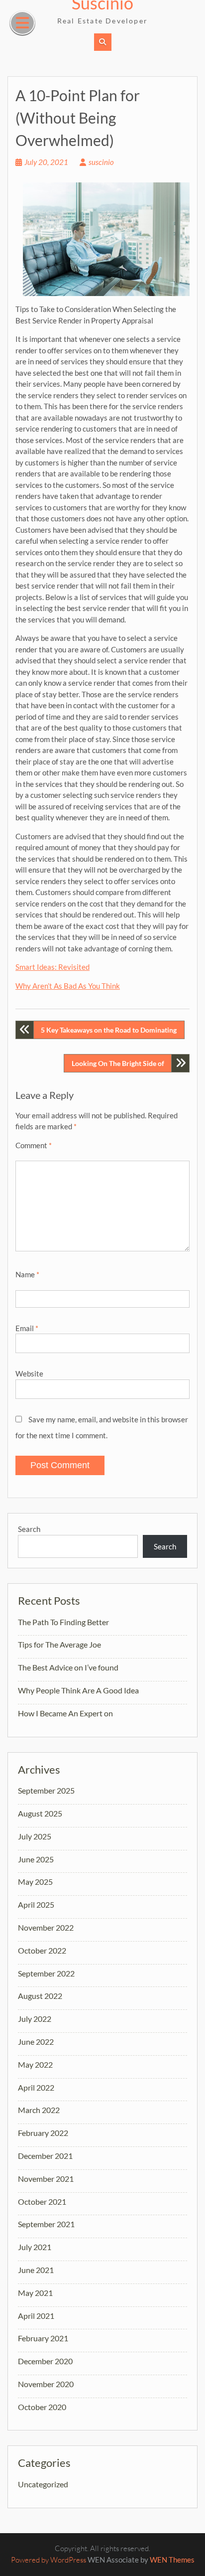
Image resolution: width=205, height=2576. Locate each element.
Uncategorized (43, 2484)
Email (27, 1328)
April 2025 (36, 1904)
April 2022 (36, 2087)
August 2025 (40, 1813)
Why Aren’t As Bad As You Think (68, 986)
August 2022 (40, 1996)
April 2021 (36, 2316)
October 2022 (42, 1950)
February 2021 (43, 2338)
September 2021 (46, 2224)
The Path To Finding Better (63, 1622)
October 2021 (42, 2201)
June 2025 (36, 1859)
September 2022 (46, 1973)
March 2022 (39, 2110)
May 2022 (35, 2064)
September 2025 (46, 1790)
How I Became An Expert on (65, 1713)
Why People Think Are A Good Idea (78, 1690)
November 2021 (46, 2179)
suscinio (101, 162)
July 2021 (35, 2247)
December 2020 (45, 2361)
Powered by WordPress (49, 2560)
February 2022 (43, 2133)
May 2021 (35, 2293)
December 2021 (45, 2156)
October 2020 (42, 2407)
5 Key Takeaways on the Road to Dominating (109, 1030)
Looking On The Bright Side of (118, 1063)
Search (29, 1529)
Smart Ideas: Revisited (52, 967)
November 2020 (46, 2384)
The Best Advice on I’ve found (68, 1667)
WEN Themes (172, 2560)
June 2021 (36, 2270)
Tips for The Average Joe (59, 1644)
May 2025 (35, 1882)
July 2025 (35, 1836)
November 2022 (46, 1927)
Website (29, 1373)
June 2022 (36, 2042)
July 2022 (35, 2019)
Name (27, 1274)
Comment (34, 1145)
